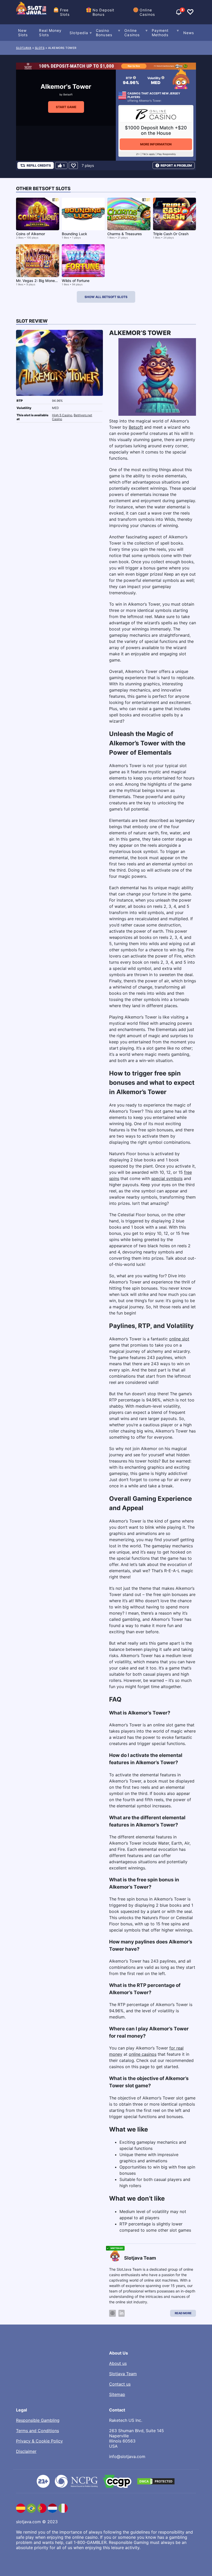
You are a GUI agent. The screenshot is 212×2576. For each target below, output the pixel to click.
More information (156, 144)
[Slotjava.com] (32, 12)
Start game (66, 107)
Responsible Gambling (38, 2420)
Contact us (120, 2384)
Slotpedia (79, 33)
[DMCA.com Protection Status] (156, 2481)
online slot (179, 1339)
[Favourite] (73, 165)
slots (40, 48)
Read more (183, 2313)
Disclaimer (26, 2451)
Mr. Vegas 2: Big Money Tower (42, 281)
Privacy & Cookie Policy (39, 2441)
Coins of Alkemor (31, 234)
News (189, 33)
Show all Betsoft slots (106, 297)
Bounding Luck (74, 234)
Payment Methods (160, 33)
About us (118, 2363)
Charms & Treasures (125, 234)
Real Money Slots (50, 33)
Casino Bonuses (104, 33)
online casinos (143, 2054)
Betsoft (68, 94)
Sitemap (117, 2394)
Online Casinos (147, 12)
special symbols (167, 1178)
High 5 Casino (62, 415)
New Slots (23, 33)
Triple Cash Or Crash (171, 234)
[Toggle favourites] (190, 12)
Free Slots (65, 12)
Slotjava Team (123, 2374)
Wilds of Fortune (76, 281)
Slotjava (24, 48)
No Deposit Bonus (103, 12)
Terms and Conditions (37, 2431)
